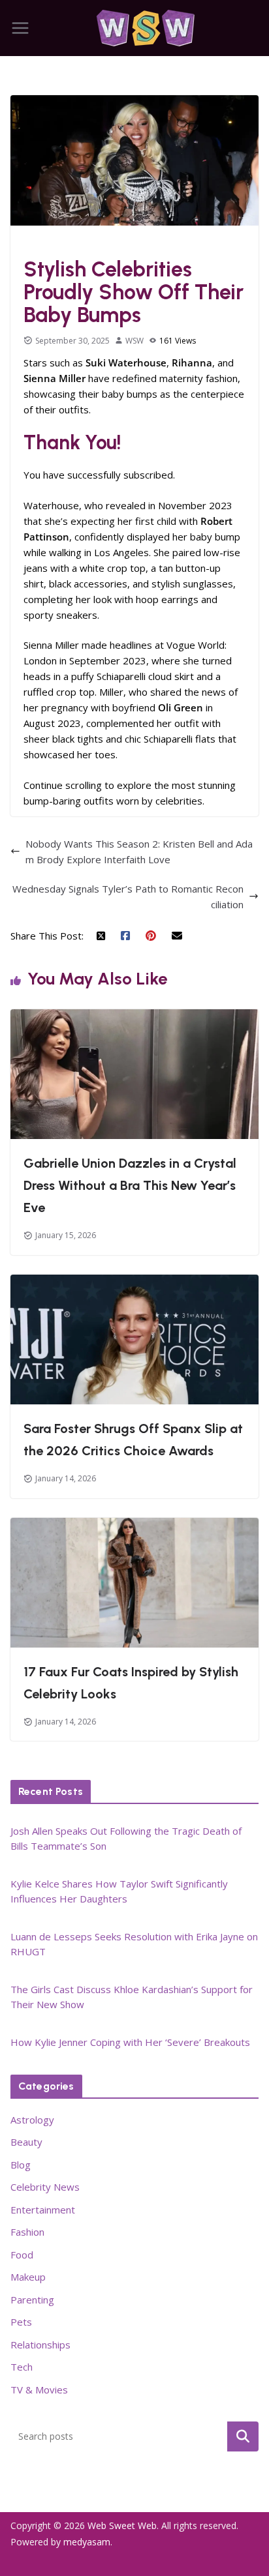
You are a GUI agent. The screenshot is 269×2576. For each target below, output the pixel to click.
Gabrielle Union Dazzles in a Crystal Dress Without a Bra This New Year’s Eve (130, 1185)
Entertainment (43, 2210)
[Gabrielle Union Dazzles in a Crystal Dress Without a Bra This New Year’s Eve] (134, 1017)
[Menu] (20, 28)
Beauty (26, 2142)
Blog (21, 2165)
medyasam (87, 2542)
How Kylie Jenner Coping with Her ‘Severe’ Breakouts (130, 2042)
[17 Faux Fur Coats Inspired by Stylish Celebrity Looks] (134, 1526)
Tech (22, 2367)
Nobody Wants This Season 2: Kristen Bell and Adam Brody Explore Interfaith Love (139, 851)
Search (243, 2436)
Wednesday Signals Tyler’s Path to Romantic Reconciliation (128, 896)
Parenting (32, 2300)
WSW (134, 341)
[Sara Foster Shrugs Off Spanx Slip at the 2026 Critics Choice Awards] (134, 1282)
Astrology (32, 2120)
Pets (21, 2322)
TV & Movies (39, 2390)
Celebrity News (45, 2187)
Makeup (28, 2277)
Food (22, 2255)
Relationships (40, 2345)
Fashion (43, 242)
